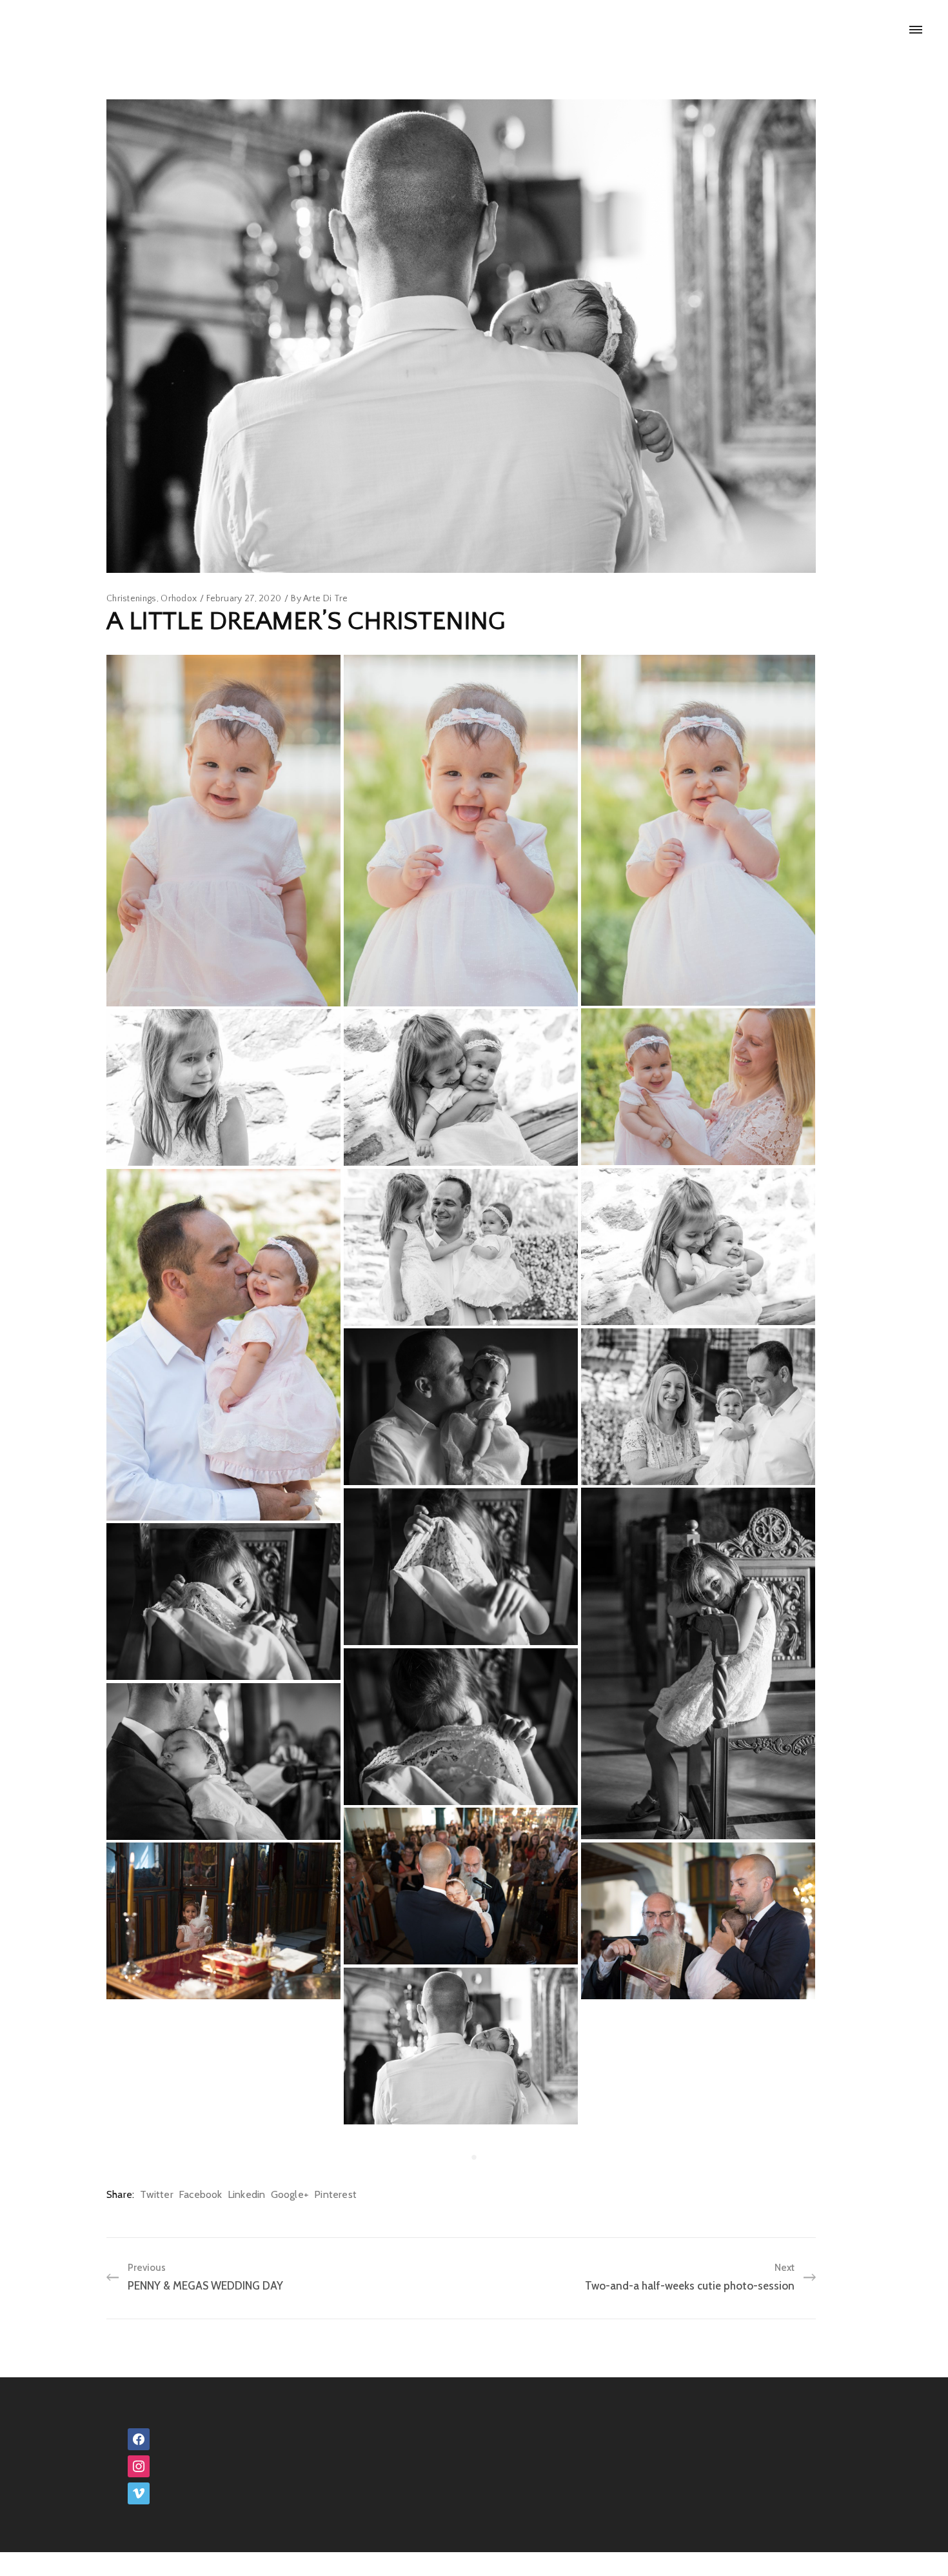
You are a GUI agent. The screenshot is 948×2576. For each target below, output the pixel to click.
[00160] (223, 1345)
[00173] (461, 1247)
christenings (132, 599)
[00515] (461, 2206)
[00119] (461, 1087)
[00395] (698, 1921)
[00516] (461, 2365)
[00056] (223, 831)
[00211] (698, 1407)
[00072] (461, 831)
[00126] (698, 1247)
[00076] (698, 830)
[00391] (461, 1886)
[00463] (223, 1921)
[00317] (461, 1727)
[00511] (223, 2178)
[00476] (461, 2046)
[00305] (461, 1407)
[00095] (698, 1087)
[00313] (698, 1663)
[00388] (223, 1761)
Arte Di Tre (325, 599)
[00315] (461, 1567)
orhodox (179, 599)
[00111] (223, 1087)
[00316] (223, 1602)
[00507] (698, 2178)
